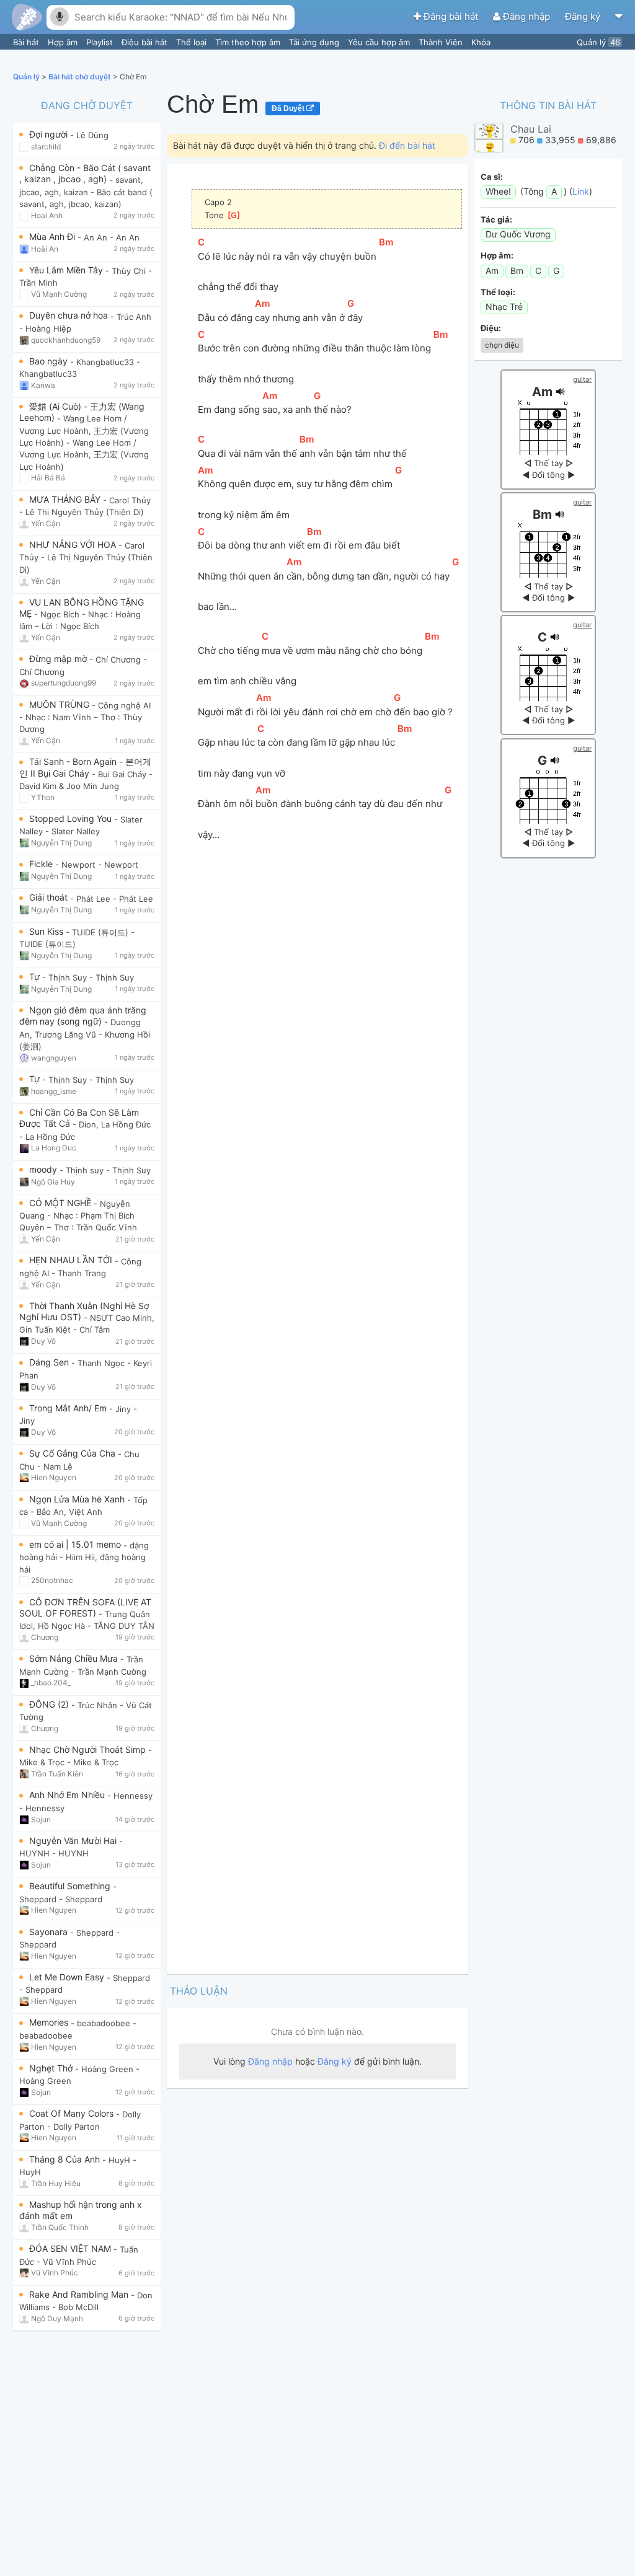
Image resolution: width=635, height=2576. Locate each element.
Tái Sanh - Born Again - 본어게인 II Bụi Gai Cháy (85, 767)
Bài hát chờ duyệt (81, 77)
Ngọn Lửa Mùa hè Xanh (78, 1499)
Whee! (498, 191)
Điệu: (491, 328)
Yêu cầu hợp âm (380, 42)
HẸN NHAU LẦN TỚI (72, 1260)
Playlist (101, 42)
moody (44, 1169)
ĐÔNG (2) (50, 1704)
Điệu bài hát (146, 42)
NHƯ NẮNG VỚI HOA (74, 545)
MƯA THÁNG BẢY (66, 499)
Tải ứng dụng (315, 42)
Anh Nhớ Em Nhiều (68, 1795)
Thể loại (193, 42)
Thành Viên (442, 42)
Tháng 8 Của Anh (66, 2159)
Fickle (42, 864)
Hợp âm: (497, 255)
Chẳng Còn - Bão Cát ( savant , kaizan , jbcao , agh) (85, 173)
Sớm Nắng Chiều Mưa (75, 1658)
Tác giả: (496, 219)
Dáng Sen (50, 1362)
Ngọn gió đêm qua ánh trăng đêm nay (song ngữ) (83, 1016)
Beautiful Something (71, 1886)
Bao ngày (50, 361)
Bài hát (27, 42)
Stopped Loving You (72, 818)
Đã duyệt (289, 108)
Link (581, 191)
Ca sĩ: (492, 177)
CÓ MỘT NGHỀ (61, 1203)
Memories (50, 2022)
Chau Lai (531, 129)
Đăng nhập (526, 16)
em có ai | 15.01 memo (76, 1544)
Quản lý (598, 42)
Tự (36, 977)
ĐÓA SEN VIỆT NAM (71, 2248)
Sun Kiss (47, 931)
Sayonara (50, 1932)
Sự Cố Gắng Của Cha (73, 1453)
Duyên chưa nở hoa (70, 315)
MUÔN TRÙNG (60, 704)
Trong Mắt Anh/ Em (69, 1408)
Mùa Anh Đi (53, 236)
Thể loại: (498, 292)
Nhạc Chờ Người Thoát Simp (89, 1749)
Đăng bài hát (451, 16)
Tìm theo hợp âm (249, 42)
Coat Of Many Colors (73, 2113)
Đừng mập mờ (59, 659)
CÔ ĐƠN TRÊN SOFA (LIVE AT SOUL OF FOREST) (85, 1608)
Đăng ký (584, 16)
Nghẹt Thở (52, 2068)
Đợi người (50, 134)
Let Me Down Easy (68, 1977)
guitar (582, 379)
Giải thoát (50, 897)
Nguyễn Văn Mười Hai (74, 1841)
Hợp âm (64, 42)
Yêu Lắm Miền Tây (67, 270)
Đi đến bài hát (407, 145)
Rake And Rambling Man (80, 2294)
